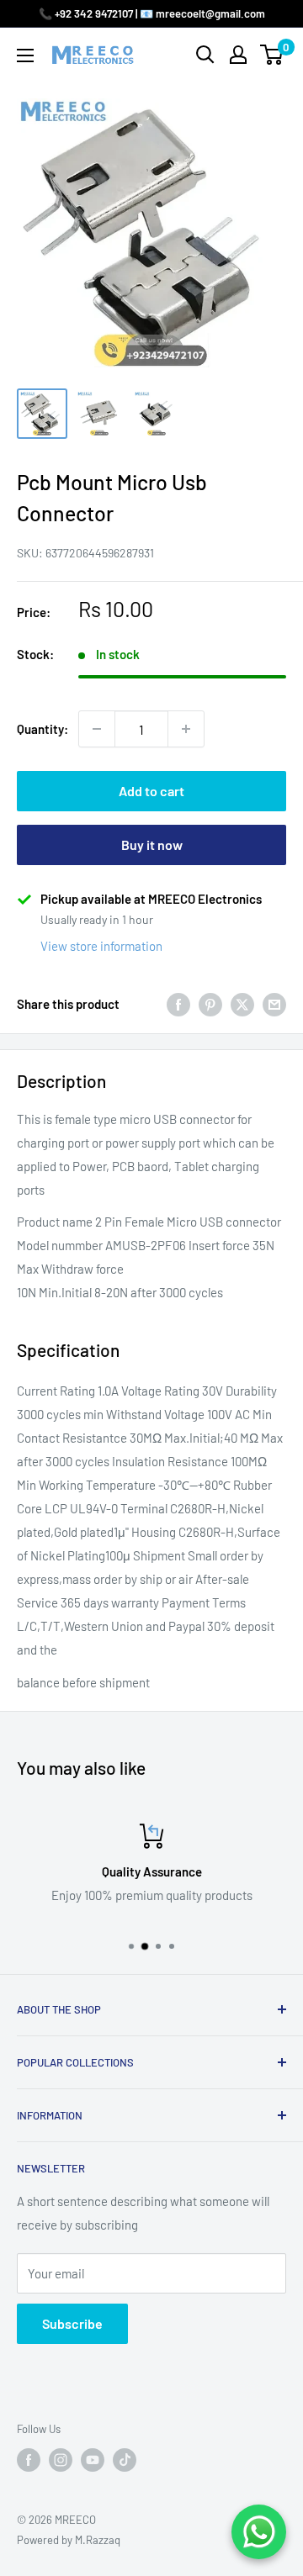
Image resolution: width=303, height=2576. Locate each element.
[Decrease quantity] (97, 729)
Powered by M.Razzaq (69, 2540)
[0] (272, 55)
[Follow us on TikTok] (125, 2460)
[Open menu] (25, 55)
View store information (101, 946)
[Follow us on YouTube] (93, 2460)
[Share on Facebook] (178, 1004)
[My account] (238, 55)
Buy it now (152, 845)
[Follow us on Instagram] (61, 2460)
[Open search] (205, 55)
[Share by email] (274, 1004)
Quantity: (43, 729)
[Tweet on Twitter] (242, 1004)
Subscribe (72, 2323)
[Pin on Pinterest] (210, 1004)
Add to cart (151, 791)
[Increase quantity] (186, 729)
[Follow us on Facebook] (29, 2460)
